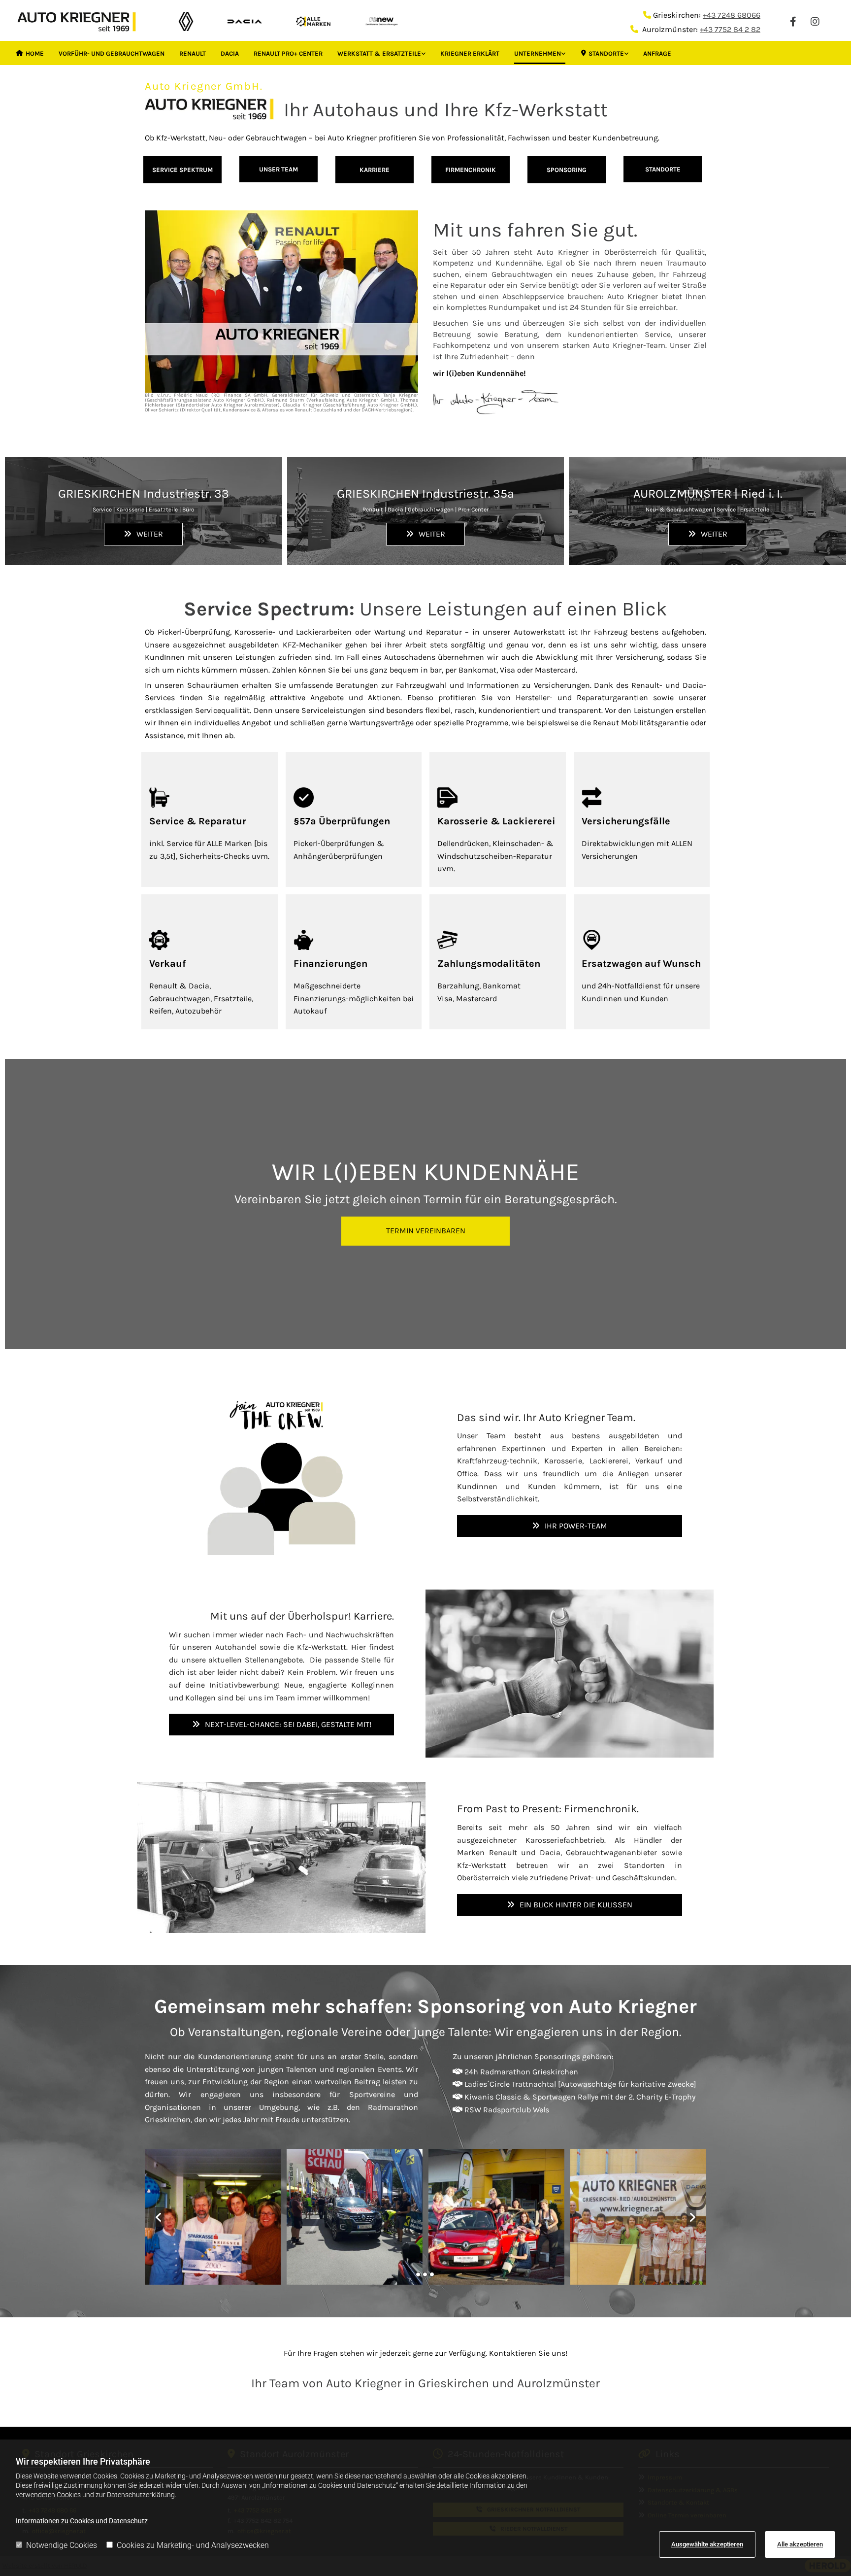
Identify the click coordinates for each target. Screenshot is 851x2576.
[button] (182, 170)
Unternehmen (538, 53)
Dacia (230, 53)
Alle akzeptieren (800, 2544)
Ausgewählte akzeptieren (707, 2544)
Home (35, 53)
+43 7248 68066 (732, 15)
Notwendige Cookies (62, 2545)
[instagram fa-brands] (815, 21)
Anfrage (657, 53)
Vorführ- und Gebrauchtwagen (112, 53)
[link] (381, 52)
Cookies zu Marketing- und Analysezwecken (193, 2545)
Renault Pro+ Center (288, 53)
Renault (193, 53)
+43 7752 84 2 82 (730, 29)
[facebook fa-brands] (793, 21)
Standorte (606, 53)
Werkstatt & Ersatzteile (379, 53)
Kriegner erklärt (470, 53)
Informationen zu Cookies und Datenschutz (82, 2521)
